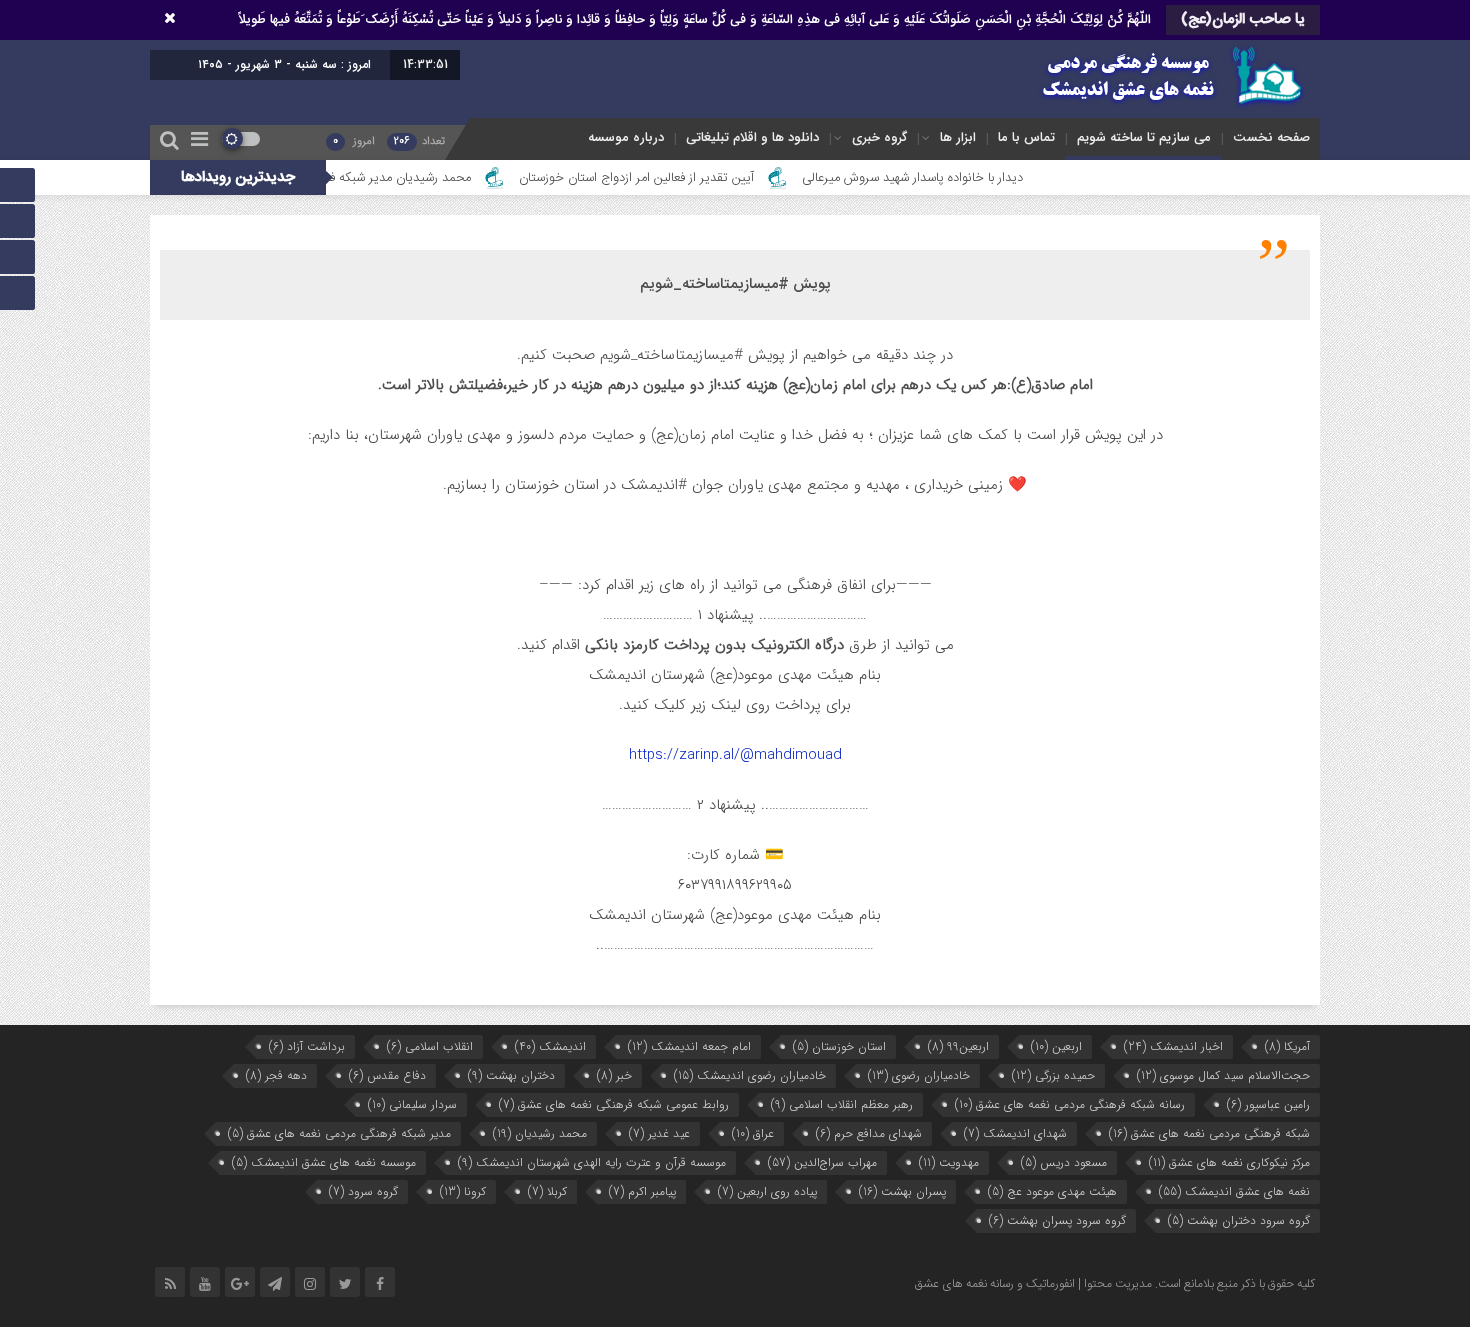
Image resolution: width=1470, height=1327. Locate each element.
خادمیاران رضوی (919, 1075)
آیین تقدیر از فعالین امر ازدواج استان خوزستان (682, 178)
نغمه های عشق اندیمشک (1234, 1191)
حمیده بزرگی (1053, 1075)
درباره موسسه (626, 137)
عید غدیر (659, 1133)
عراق (753, 1133)
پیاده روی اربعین (767, 1191)
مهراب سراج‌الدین (822, 1162)
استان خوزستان (839, 1046)
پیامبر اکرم (642, 1191)
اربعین (1056, 1046)
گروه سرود (363, 1191)
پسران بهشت (902, 1191)
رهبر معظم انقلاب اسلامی (842, 1104)
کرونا (463, 1191)
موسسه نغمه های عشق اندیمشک (324, 1162)
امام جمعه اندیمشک (689, 1046)
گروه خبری (879, 137)
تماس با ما (1026, 137)
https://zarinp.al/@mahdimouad (735, 755)
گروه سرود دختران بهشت (1239, 1220)
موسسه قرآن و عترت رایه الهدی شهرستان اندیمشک (592, 1162)
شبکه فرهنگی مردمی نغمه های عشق (1209, 1133)
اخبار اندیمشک (1173, 1046)
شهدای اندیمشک (1015, 1133)
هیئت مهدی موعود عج (1052, 1191)
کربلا (547, 1191)
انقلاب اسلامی (430, 1046)
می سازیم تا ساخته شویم (1144, 137)
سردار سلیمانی (412, 1104)
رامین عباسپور (1268, 1104)
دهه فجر (276, 1075)
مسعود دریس (1064, 1162)
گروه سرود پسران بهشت (1057, 1220)
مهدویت (949, 1162)
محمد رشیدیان (540, 1133)
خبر (614, 1075)
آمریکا (1287, 1046)
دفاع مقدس (387, 1075)
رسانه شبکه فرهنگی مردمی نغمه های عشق (1070, 1104)
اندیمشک (550, 1046)
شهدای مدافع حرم (869, 1133)
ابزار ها (958, 137)
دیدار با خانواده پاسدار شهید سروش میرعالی (959, 178)
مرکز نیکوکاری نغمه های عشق (1229, 1162)
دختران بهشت (511, 1075)
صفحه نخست (1271, 137)
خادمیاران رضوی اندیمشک (750, 1075)
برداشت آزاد (307, 1046)
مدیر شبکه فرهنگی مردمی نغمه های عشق (339, 1133)
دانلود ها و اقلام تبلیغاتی (752, 137)
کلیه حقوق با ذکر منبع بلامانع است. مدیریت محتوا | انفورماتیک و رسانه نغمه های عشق (1115, 1284)
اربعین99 (958, 1046)
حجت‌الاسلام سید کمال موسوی (1223, 1075)
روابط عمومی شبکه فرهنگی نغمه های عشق (614, 1104)
